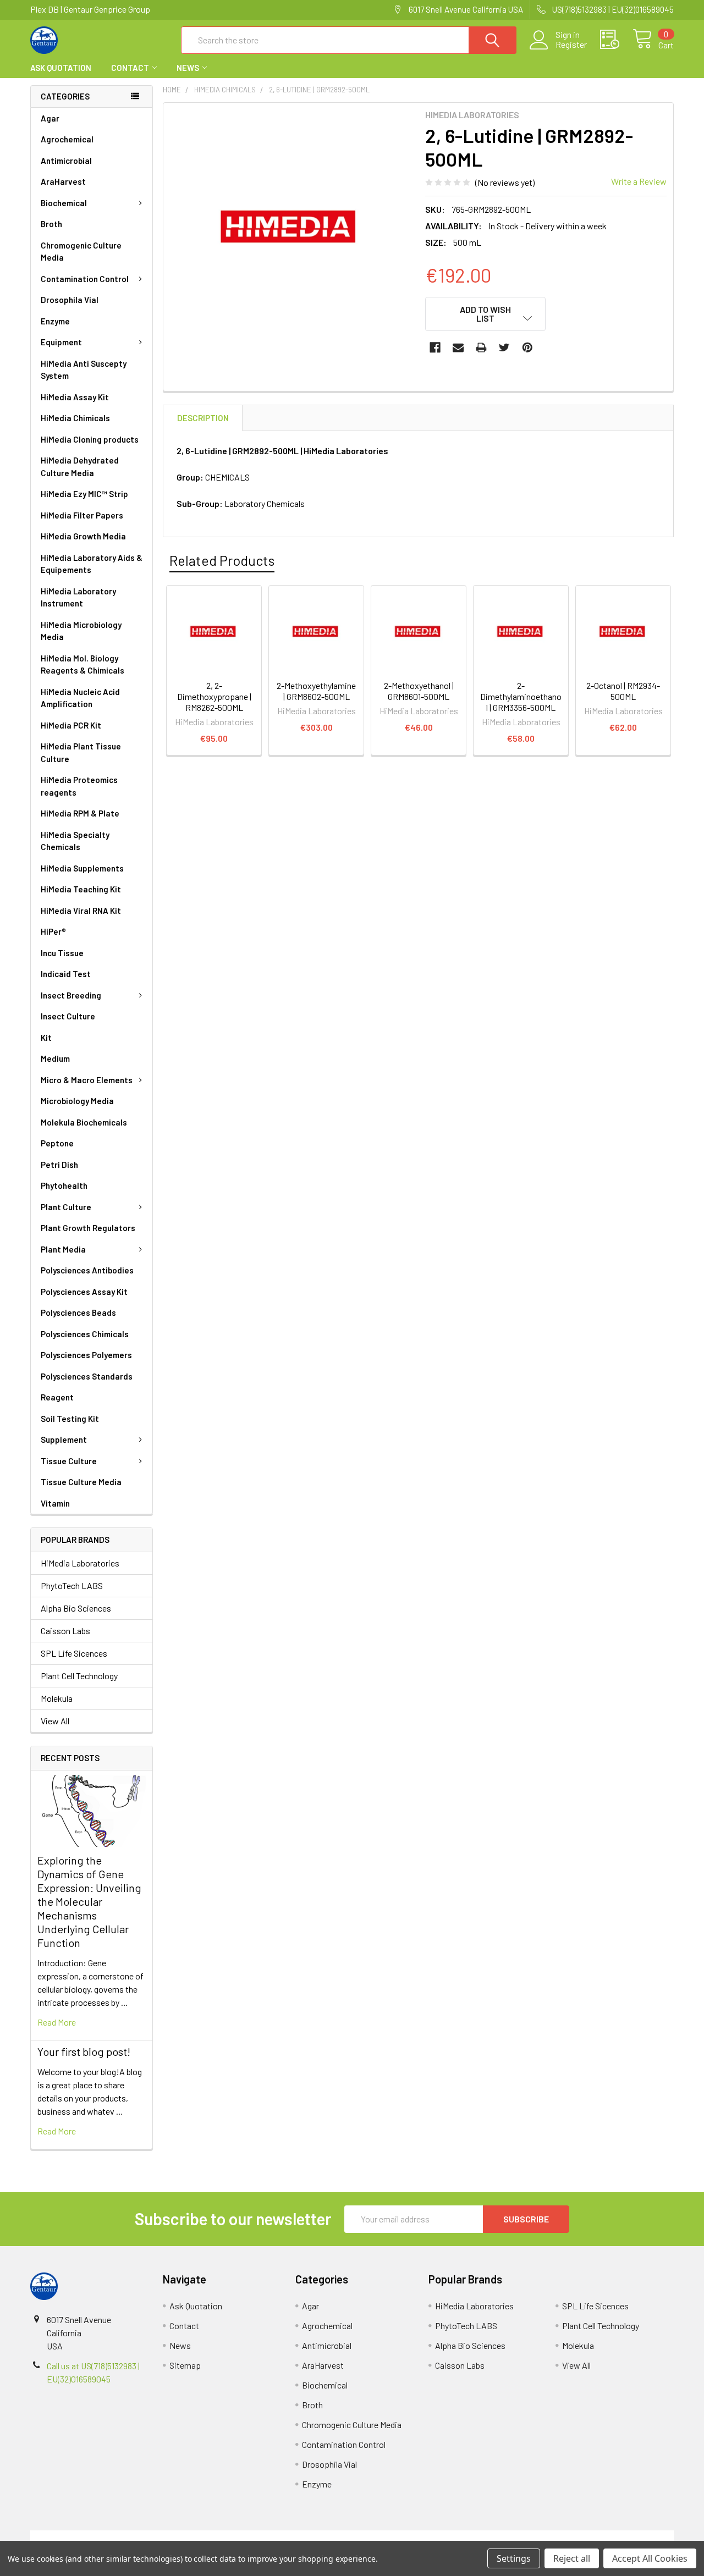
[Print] (481, 347)
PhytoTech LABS (72, 1585)
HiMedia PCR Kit (71, 725)
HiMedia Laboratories (80, 1563)
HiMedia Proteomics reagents (79, 786)
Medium (55, 1058)
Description (203, 418)
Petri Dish (59, 1165)
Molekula (57, 1698)
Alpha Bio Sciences (76, 1608)
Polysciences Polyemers (86, 1355)
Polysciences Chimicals (85, 1334)
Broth (51, 224)
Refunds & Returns (433, 2537)
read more (57, 2022)
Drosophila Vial (70, 300)
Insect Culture (68, 1016)
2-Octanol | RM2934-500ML (623, 691)
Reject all (572, 2558)
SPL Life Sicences (74, 1653)
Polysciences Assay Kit (84, 1292)
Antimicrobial (66, 161)
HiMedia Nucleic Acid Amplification (80, 698)
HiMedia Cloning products (90, 439)
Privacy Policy (593, 2537)
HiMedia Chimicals (75, 418)
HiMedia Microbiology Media (81, 631)
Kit (46, 1038)
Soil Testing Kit (70, 1419)
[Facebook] (435, 347)
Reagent (57, 1397)
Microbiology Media (77, 1101)
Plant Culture (66, 1207)
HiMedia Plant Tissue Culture (81, 752)
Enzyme (55, 321)
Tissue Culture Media (81, 1482)
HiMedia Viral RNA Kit (81, 911)
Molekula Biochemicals (84, 1122)
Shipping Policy (271, 2537)
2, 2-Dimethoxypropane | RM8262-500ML (214, 696)
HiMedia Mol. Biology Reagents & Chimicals (82, 664)
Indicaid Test (66, 974)
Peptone (57, 1143)
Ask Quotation (61, 68)
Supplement (64, 1439)
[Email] (458, 347)
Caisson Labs (65, 1631)
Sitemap (185, 2365)
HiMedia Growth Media (83, 536)
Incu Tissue (62, 953)
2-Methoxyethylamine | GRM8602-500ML (316, 691)
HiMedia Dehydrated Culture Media (80, 467)
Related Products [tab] (222, 560)
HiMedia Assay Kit (75, 397)
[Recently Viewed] (616, 40)
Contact (130, 68)
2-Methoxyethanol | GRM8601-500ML (419, 691)
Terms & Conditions (111, 2537)
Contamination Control (85, 279)
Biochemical (64, 203)
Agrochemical (67, 139)
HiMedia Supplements (82, 868)
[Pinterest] (527, 347)
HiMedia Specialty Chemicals (75, 841)
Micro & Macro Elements (87, 1080)
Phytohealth (64, 1185)
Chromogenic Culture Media (81, 252)
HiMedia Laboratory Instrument (78, 597)
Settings (514, 2558)
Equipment (61, 342)
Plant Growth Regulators (88, 1228)
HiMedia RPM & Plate (80, 813)
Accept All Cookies (650, 2558)
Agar (50, 118)
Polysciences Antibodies (87, 1270)
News (188, 68)
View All (55, 1721)
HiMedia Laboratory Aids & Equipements (92, 564)
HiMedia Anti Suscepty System (84, 370)
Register (571, 45)
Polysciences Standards (87, 1376)
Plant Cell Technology (79, 1676)
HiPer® (53, 931)
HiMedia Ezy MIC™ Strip (84, 494)
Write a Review (639, 181)
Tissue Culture (69, 1461)
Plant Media (63, 1249)
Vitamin (55, 1503)
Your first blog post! (84, 2051)
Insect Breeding (71, 995)
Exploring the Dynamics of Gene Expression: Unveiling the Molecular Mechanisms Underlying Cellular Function (89, 1901)
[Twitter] (504, 347)
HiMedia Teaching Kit (81, 889)
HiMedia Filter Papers (82, 515)
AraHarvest (63, 181)
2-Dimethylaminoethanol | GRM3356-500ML (521, 696)
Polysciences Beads (78, 1312)
